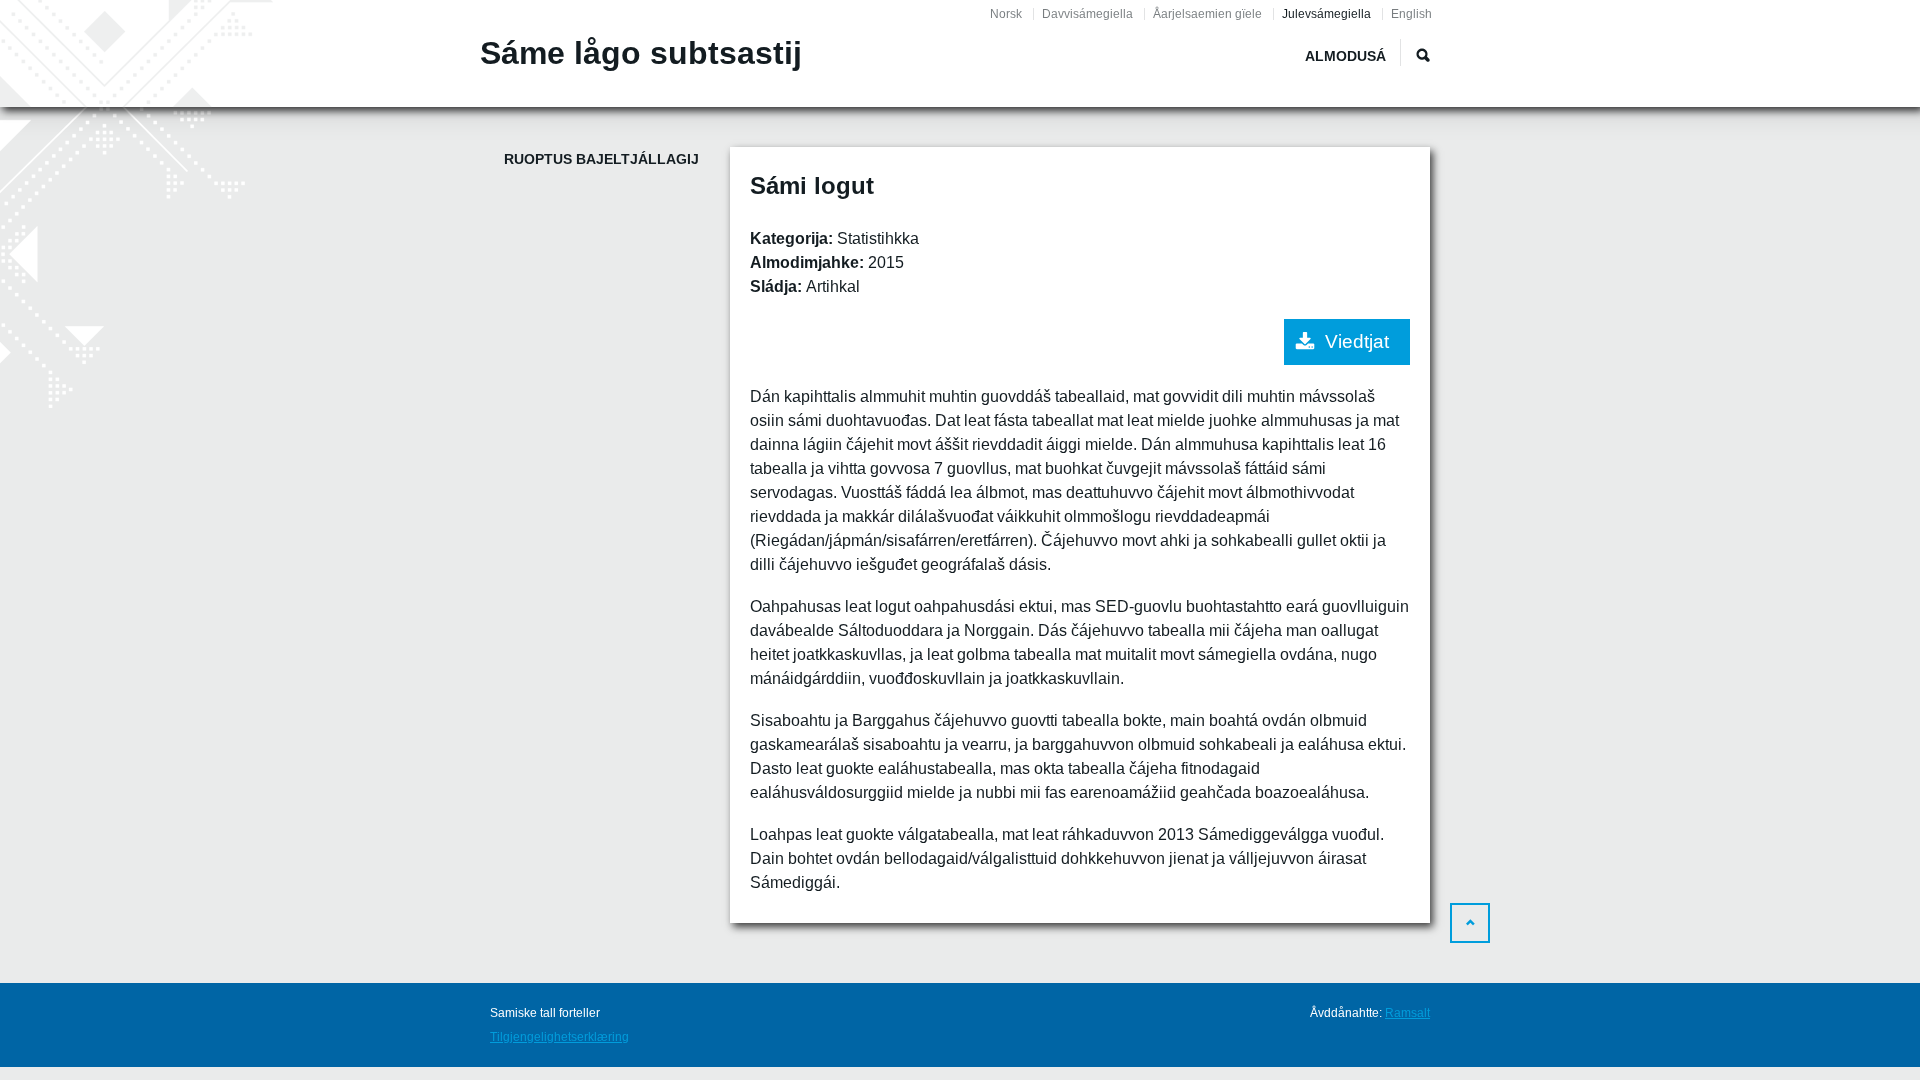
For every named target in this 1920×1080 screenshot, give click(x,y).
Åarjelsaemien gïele (1207, 14)
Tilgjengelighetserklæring (559, 1037)
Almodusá (1345, 56)
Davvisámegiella (1087, 14)
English (1411, 14)
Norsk (1006, 14)
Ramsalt (1407, 1013)
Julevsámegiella (1326, 14)
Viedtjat (1357, 341)
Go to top (1470, 923)
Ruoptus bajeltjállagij (601, 159)
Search (1423, 55)
